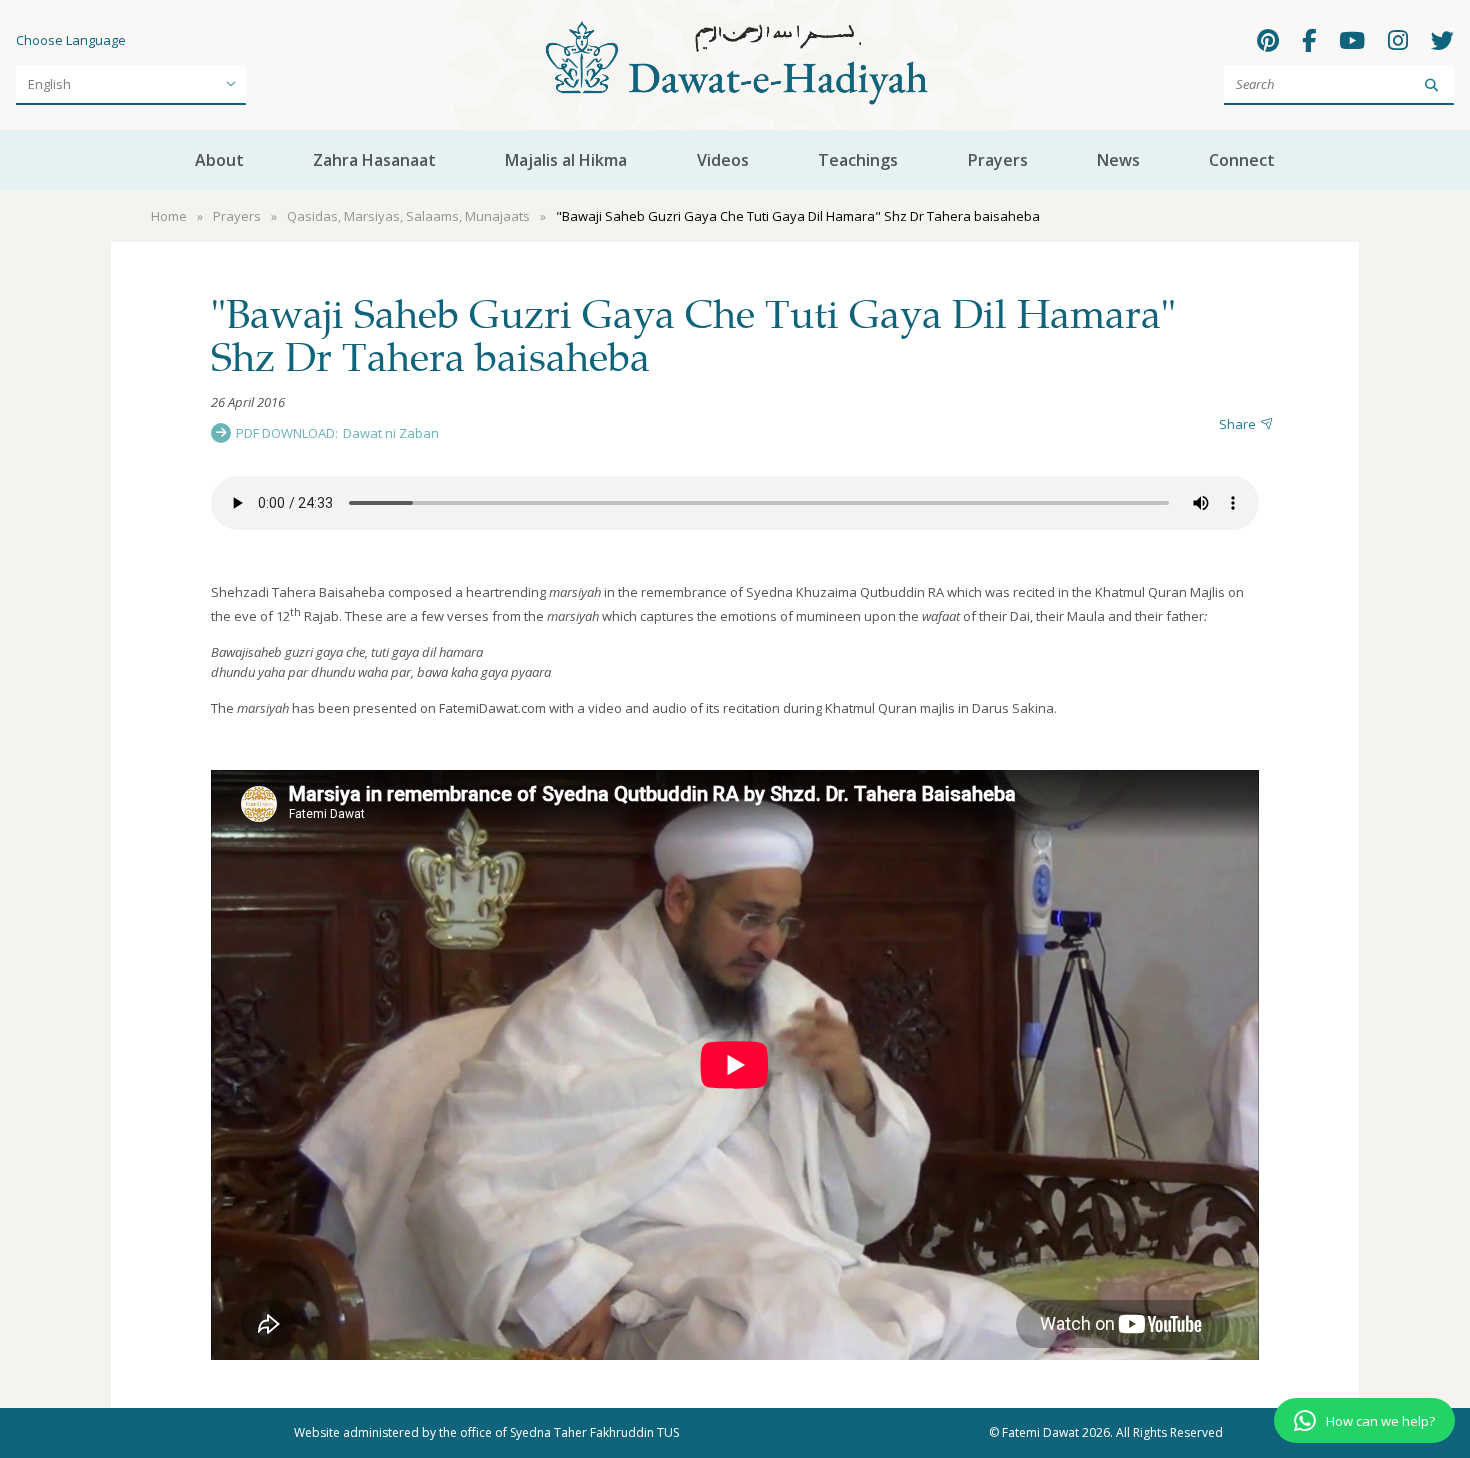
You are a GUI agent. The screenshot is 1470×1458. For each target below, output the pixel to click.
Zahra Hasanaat (374, 160)
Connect (1242, 160)
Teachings (858, 160)
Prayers (998, 160)
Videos (723, 160)
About (219, 160)
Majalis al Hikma (566, 160)
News (1118, 160)
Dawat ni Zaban (391, 433)
